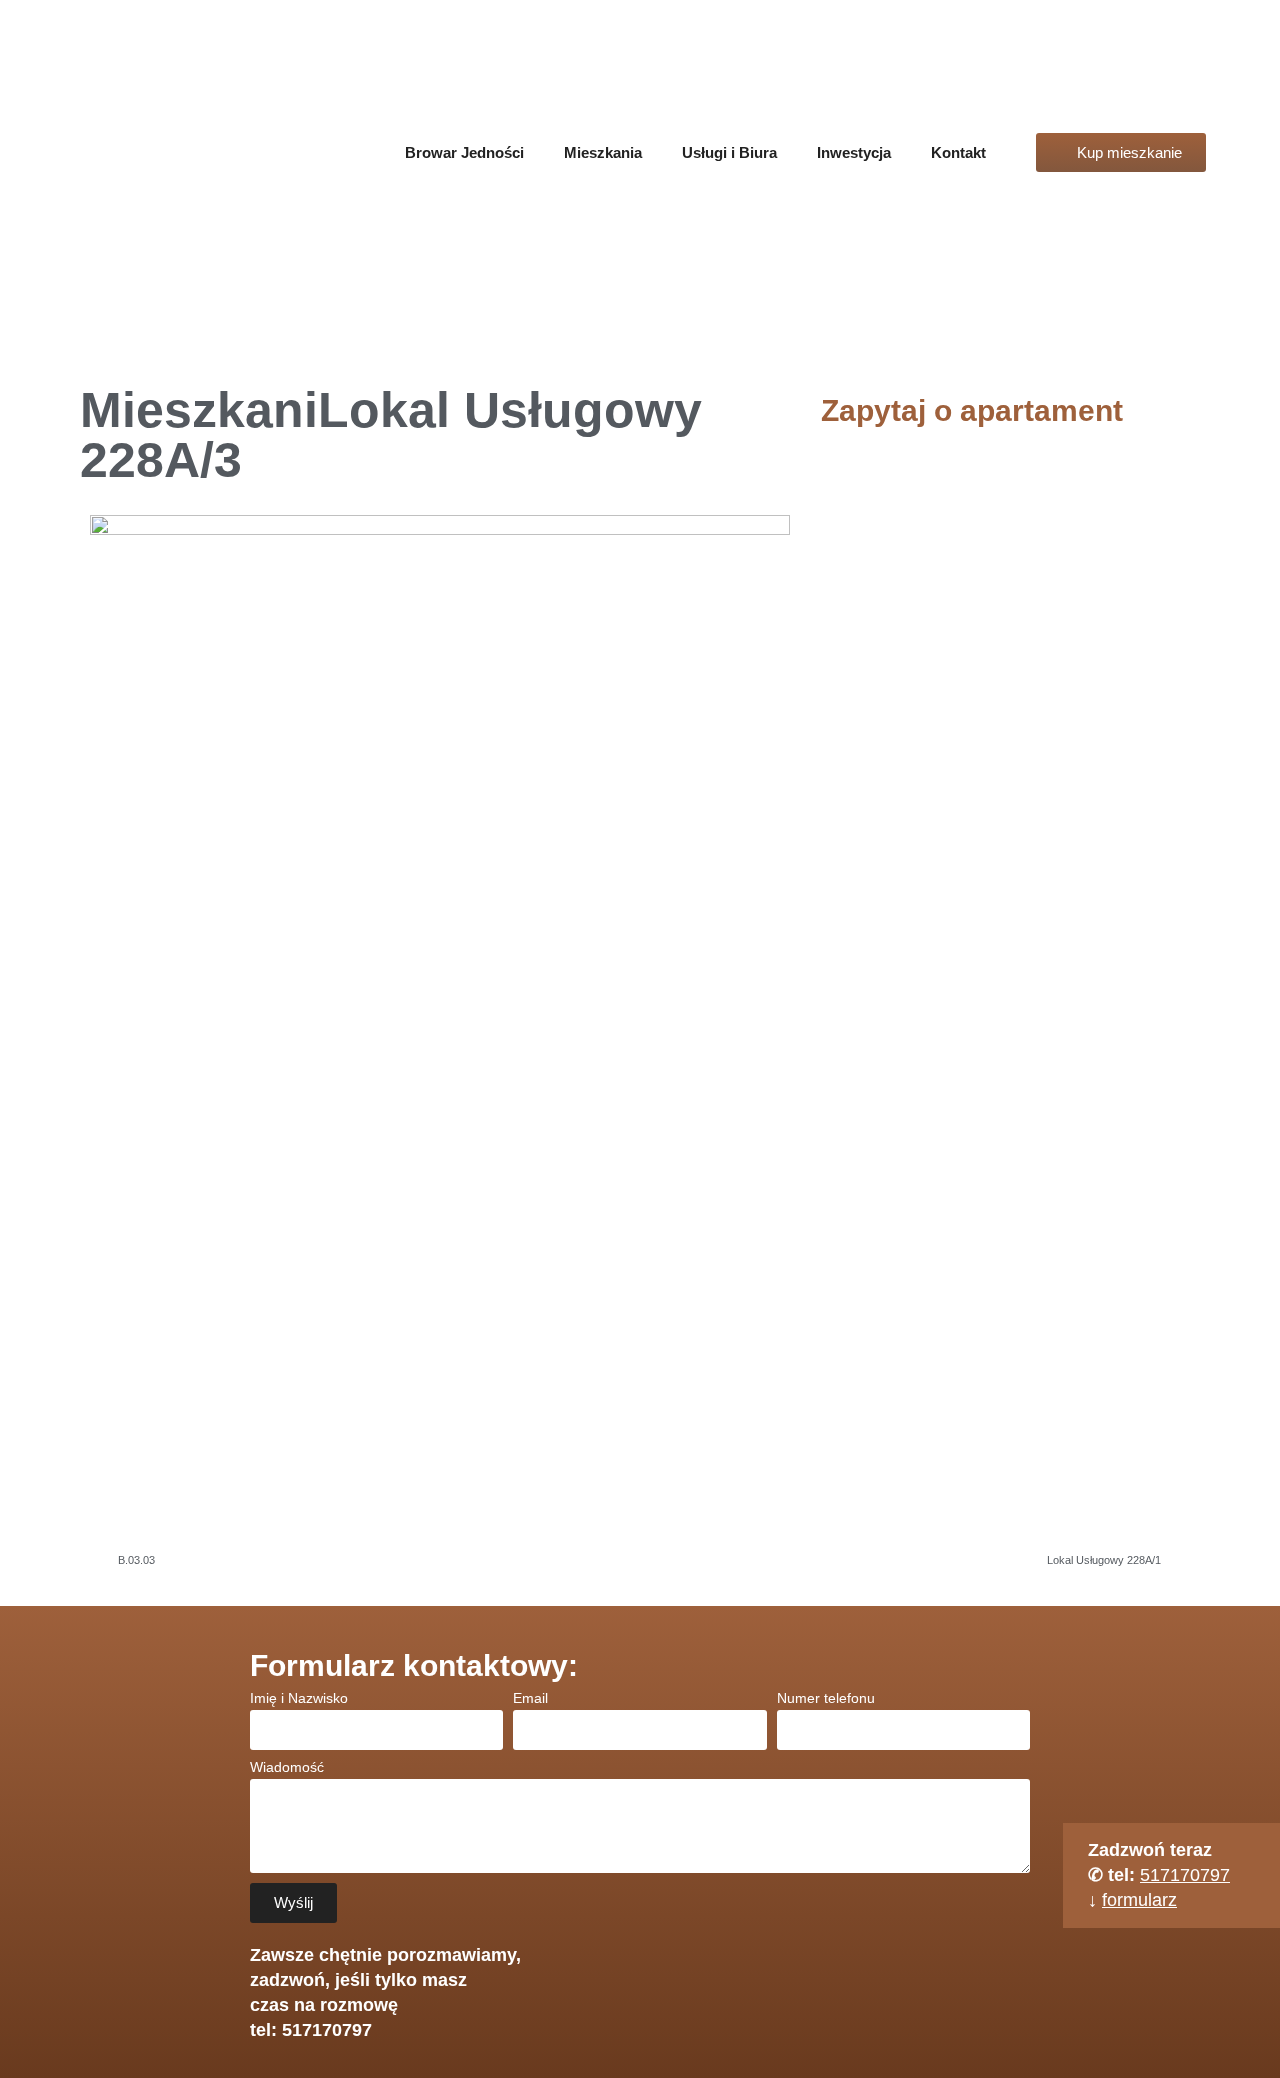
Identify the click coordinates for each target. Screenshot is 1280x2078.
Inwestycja (854, 152)
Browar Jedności (464, 152)
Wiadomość (287, 1767)
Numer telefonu (826, 1698)
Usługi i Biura (729, 152)
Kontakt (958, 152)
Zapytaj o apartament (972, 410)
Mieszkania (603, 152)
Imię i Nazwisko (299, 1698)
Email (530, 1698)
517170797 (1185, 1875)
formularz (1139, 1900)
